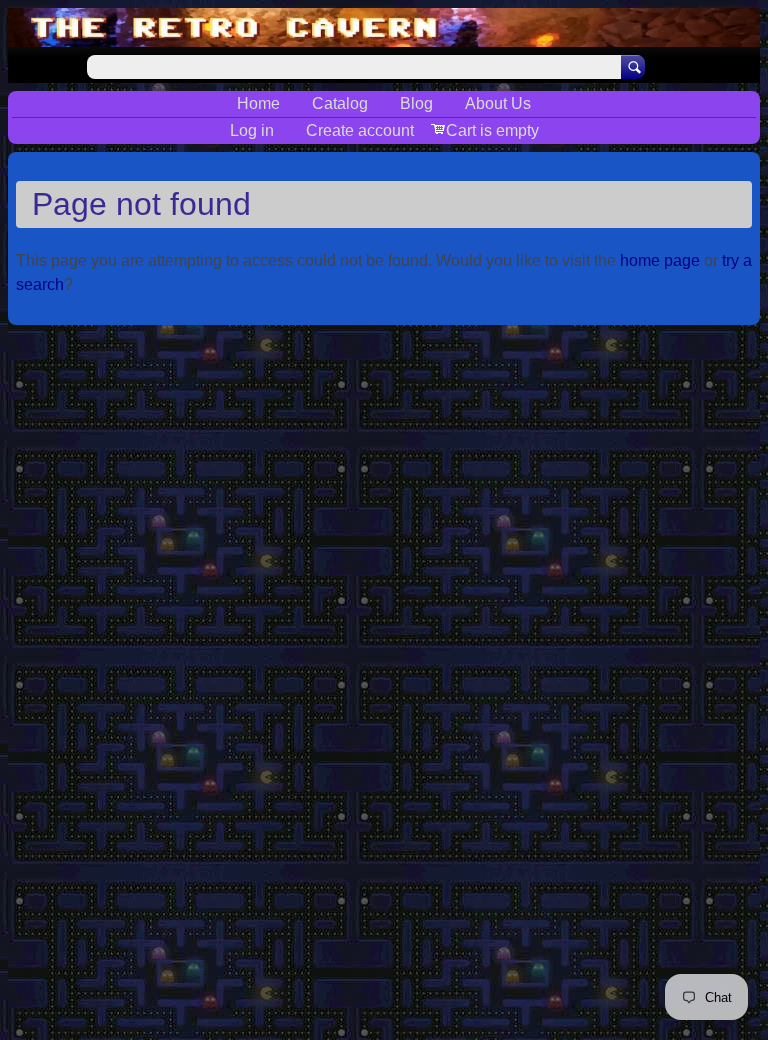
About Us (498, 103)
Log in (252, 130)
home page (660, 260)
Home (258, 103)
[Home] (384, 27)
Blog (416, 103)
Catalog (340, 103)
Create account (360, 130)
